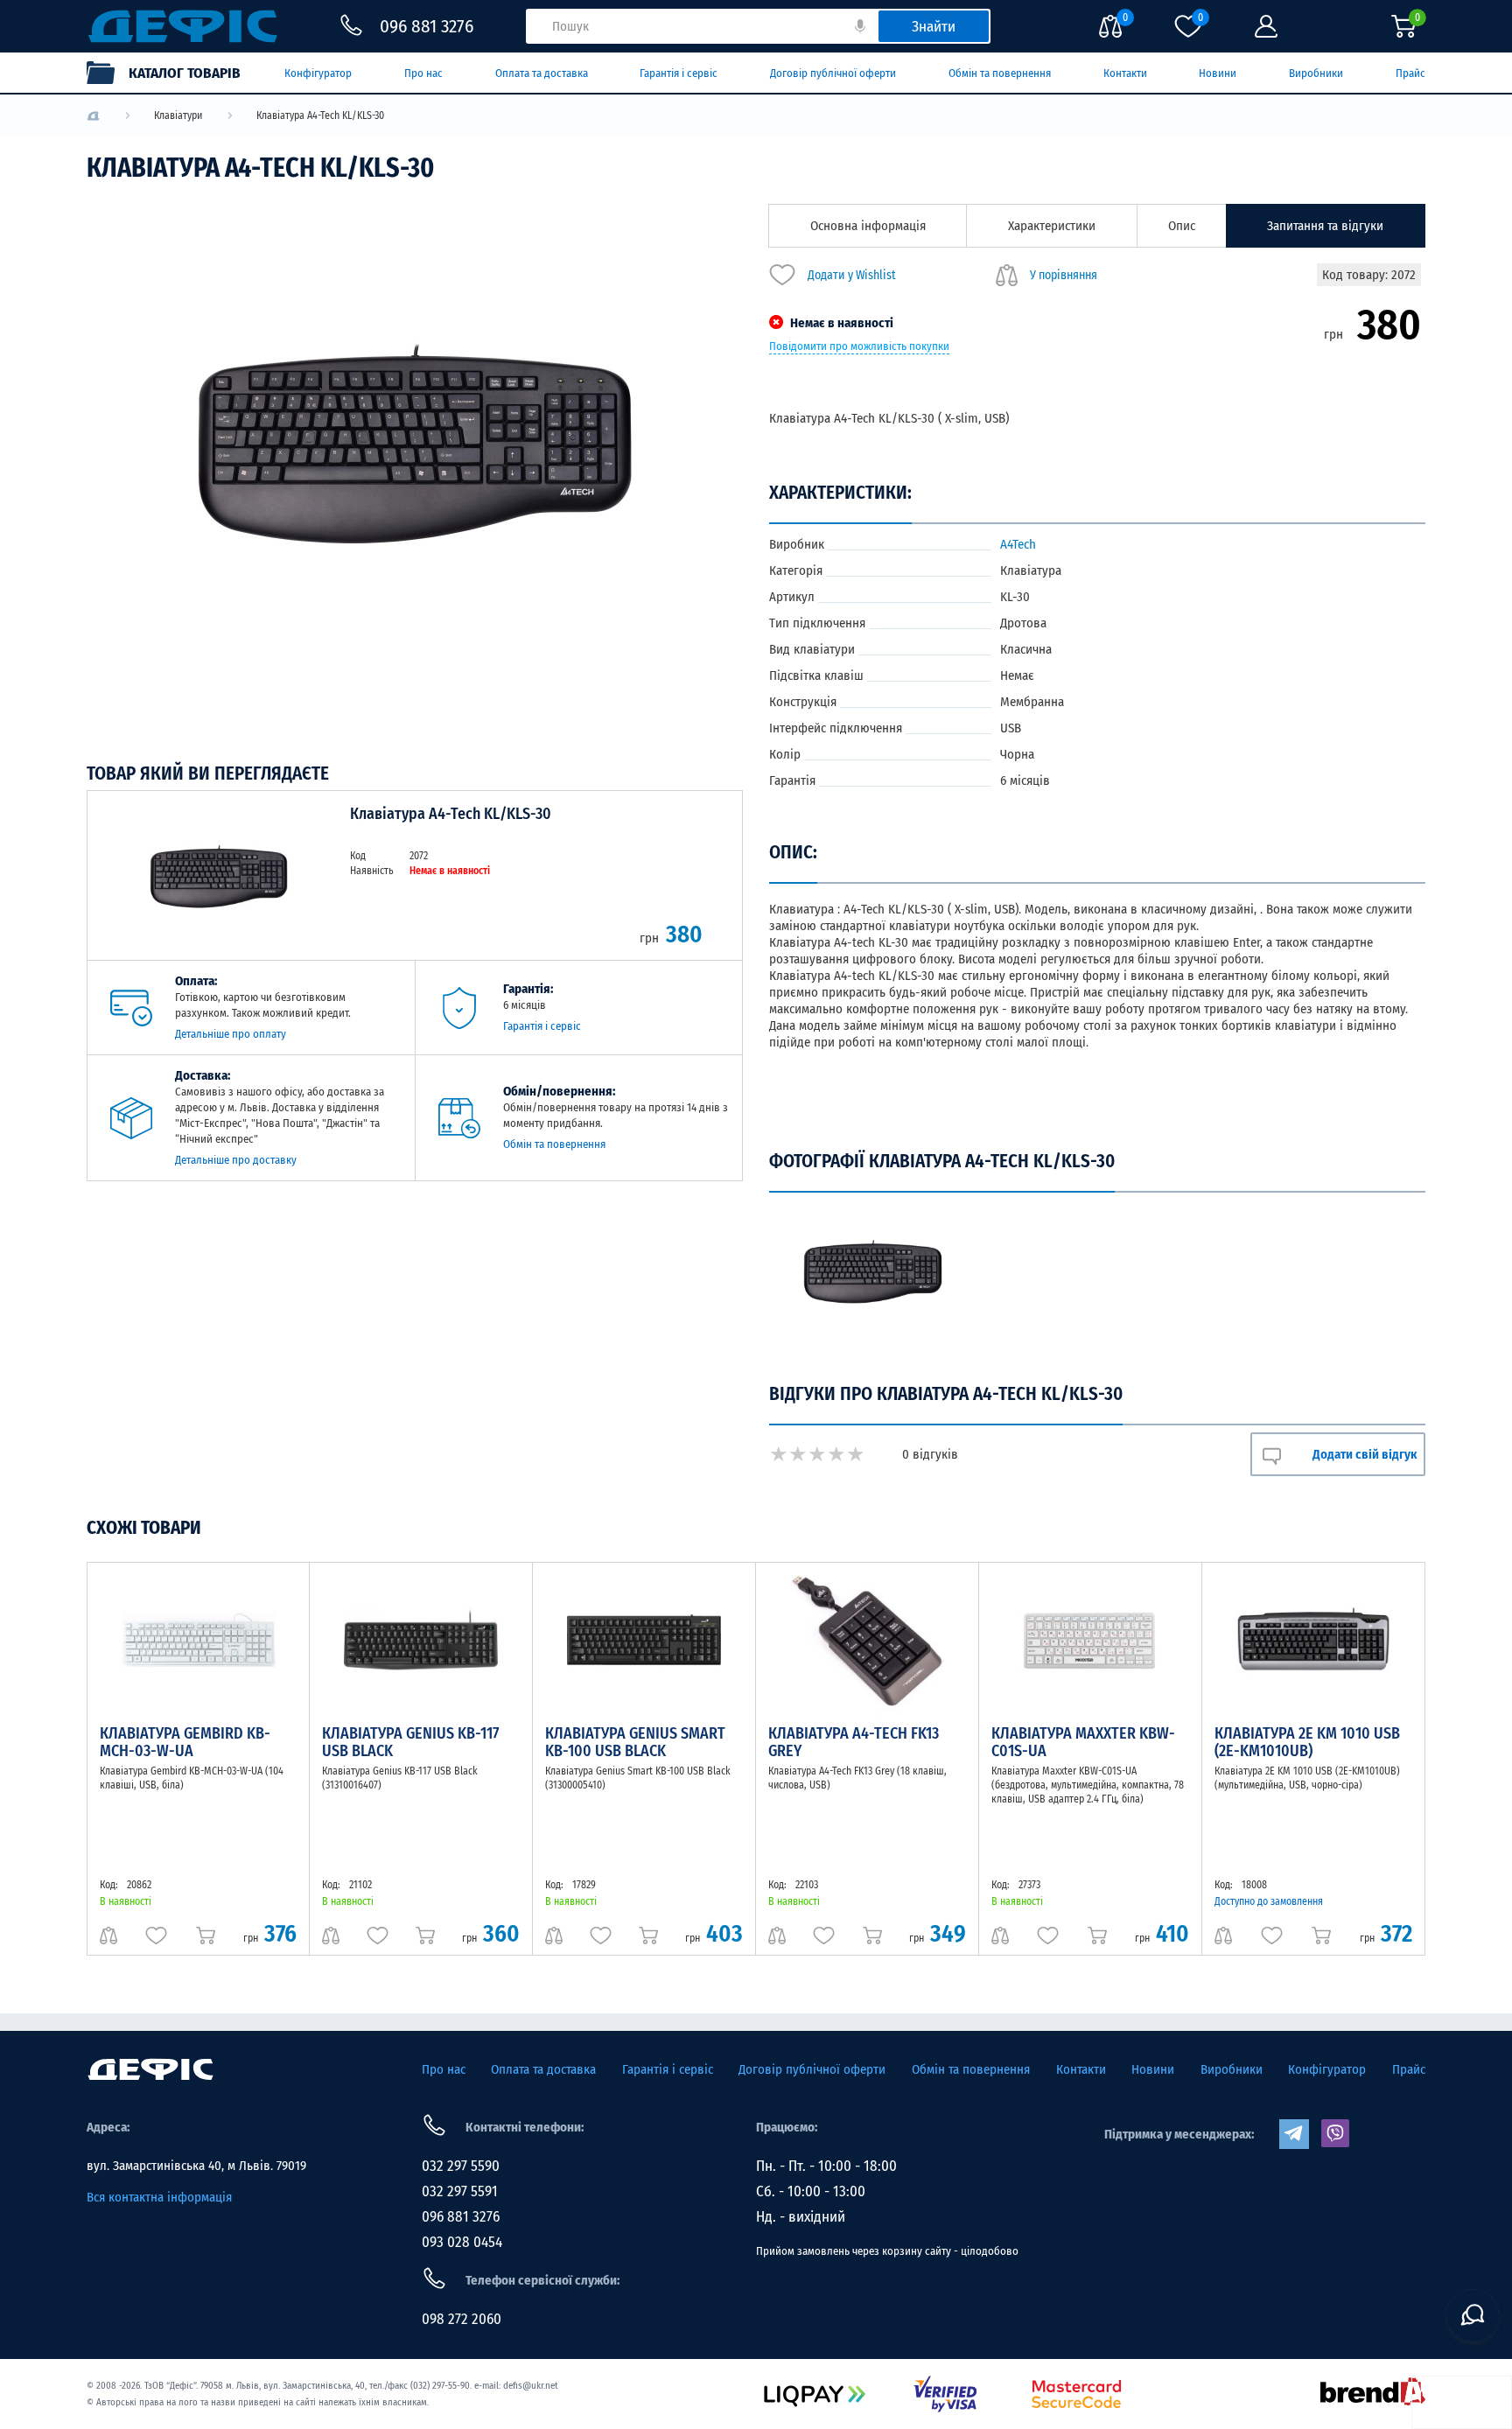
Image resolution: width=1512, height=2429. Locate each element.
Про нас (423, 73)
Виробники (1316, 73)
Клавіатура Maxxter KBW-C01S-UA (1083, 1742)
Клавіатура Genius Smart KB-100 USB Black (635, 1742)
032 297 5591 (460, 2191)
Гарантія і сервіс (679, 73)
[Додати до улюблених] (156, 1935)
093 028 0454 (462, 2242)
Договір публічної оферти (833, 73)
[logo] (93, 116)
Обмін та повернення (1000, 73)
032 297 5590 (461, 2166)
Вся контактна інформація (159, 2197)
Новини (1218, 73)
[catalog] (172, 73)
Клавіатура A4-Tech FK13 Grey (854, 1742)
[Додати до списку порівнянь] (108, 1935)
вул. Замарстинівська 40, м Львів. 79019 (196, 2166)
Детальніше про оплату (231, 1034)
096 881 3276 (461, 2217)
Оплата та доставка (542, 73)
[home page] (150, 2069)
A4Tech (1018, 544)
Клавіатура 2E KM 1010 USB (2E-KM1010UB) (1307, 1742)
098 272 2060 (462, 2319)
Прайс (1410, 73)
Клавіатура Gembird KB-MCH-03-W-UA (185, 1742)
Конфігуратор (318, 73)
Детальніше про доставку (236, 1160)
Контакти (1125, 73)
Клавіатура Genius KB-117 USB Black (410, 1742)
